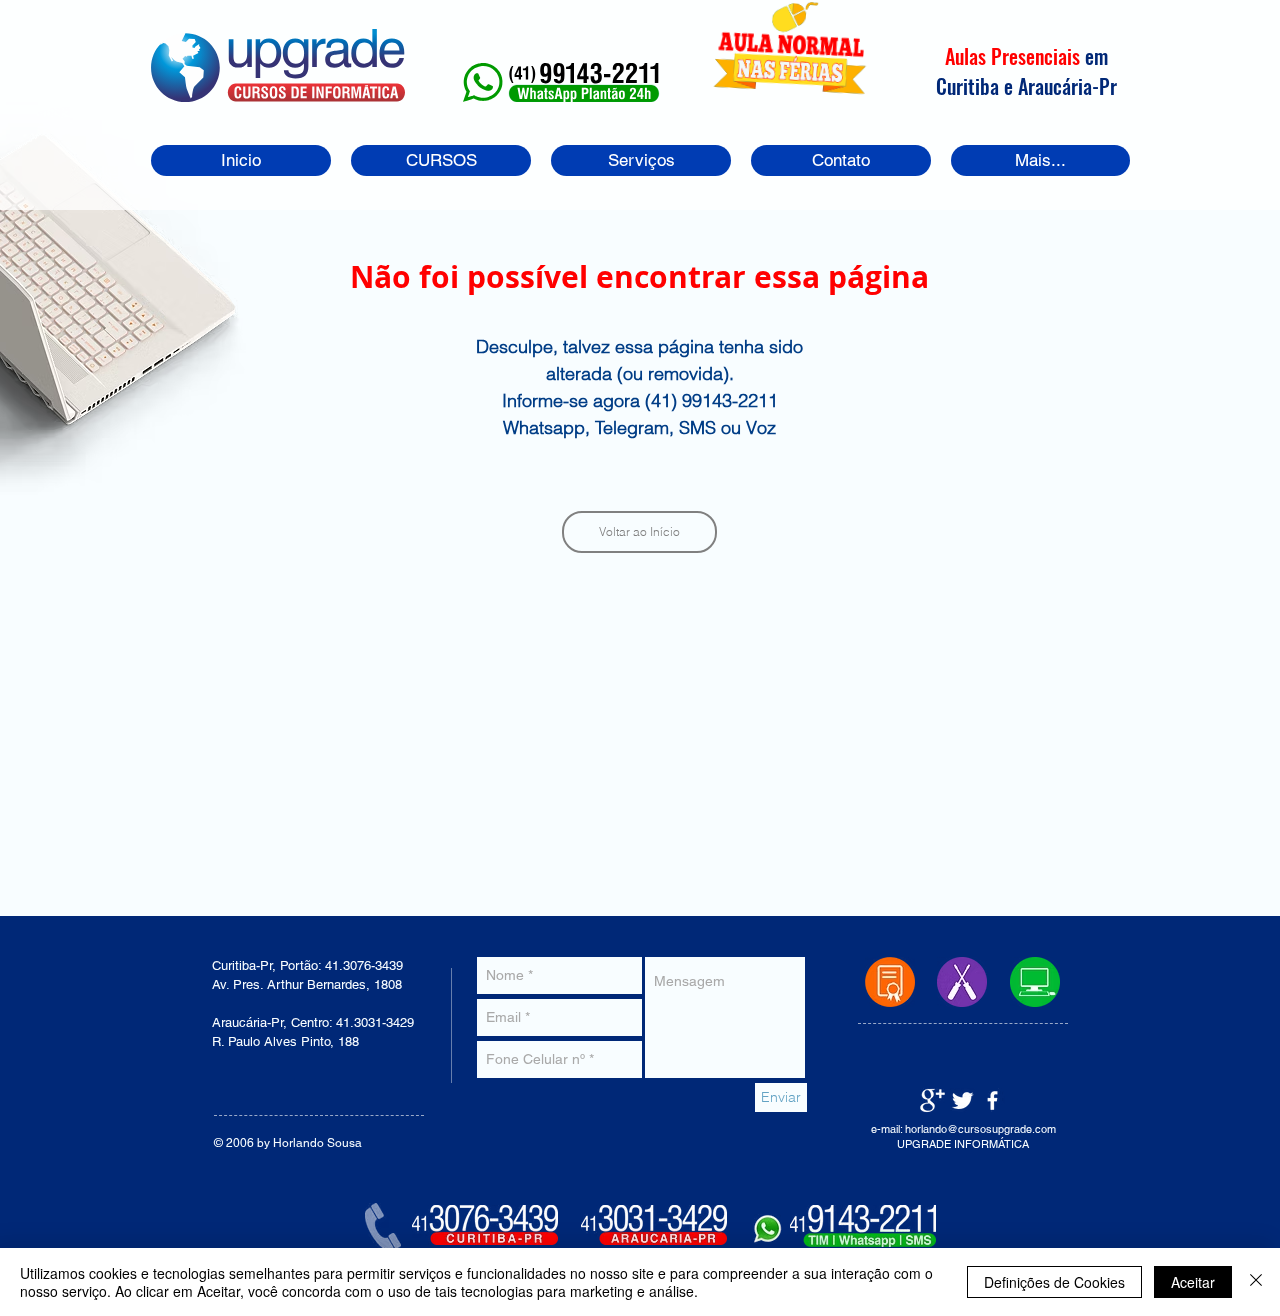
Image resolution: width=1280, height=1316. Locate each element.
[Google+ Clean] (932, 1100)
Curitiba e (978, 85)
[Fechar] (1256, 1282)
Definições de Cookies (1054, 1282)
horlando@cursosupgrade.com (980, 1129)
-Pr (1103, 85)
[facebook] (992, 1100)
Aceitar (1193, 1282)
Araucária (1054, 85)
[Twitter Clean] (962, 1100)
